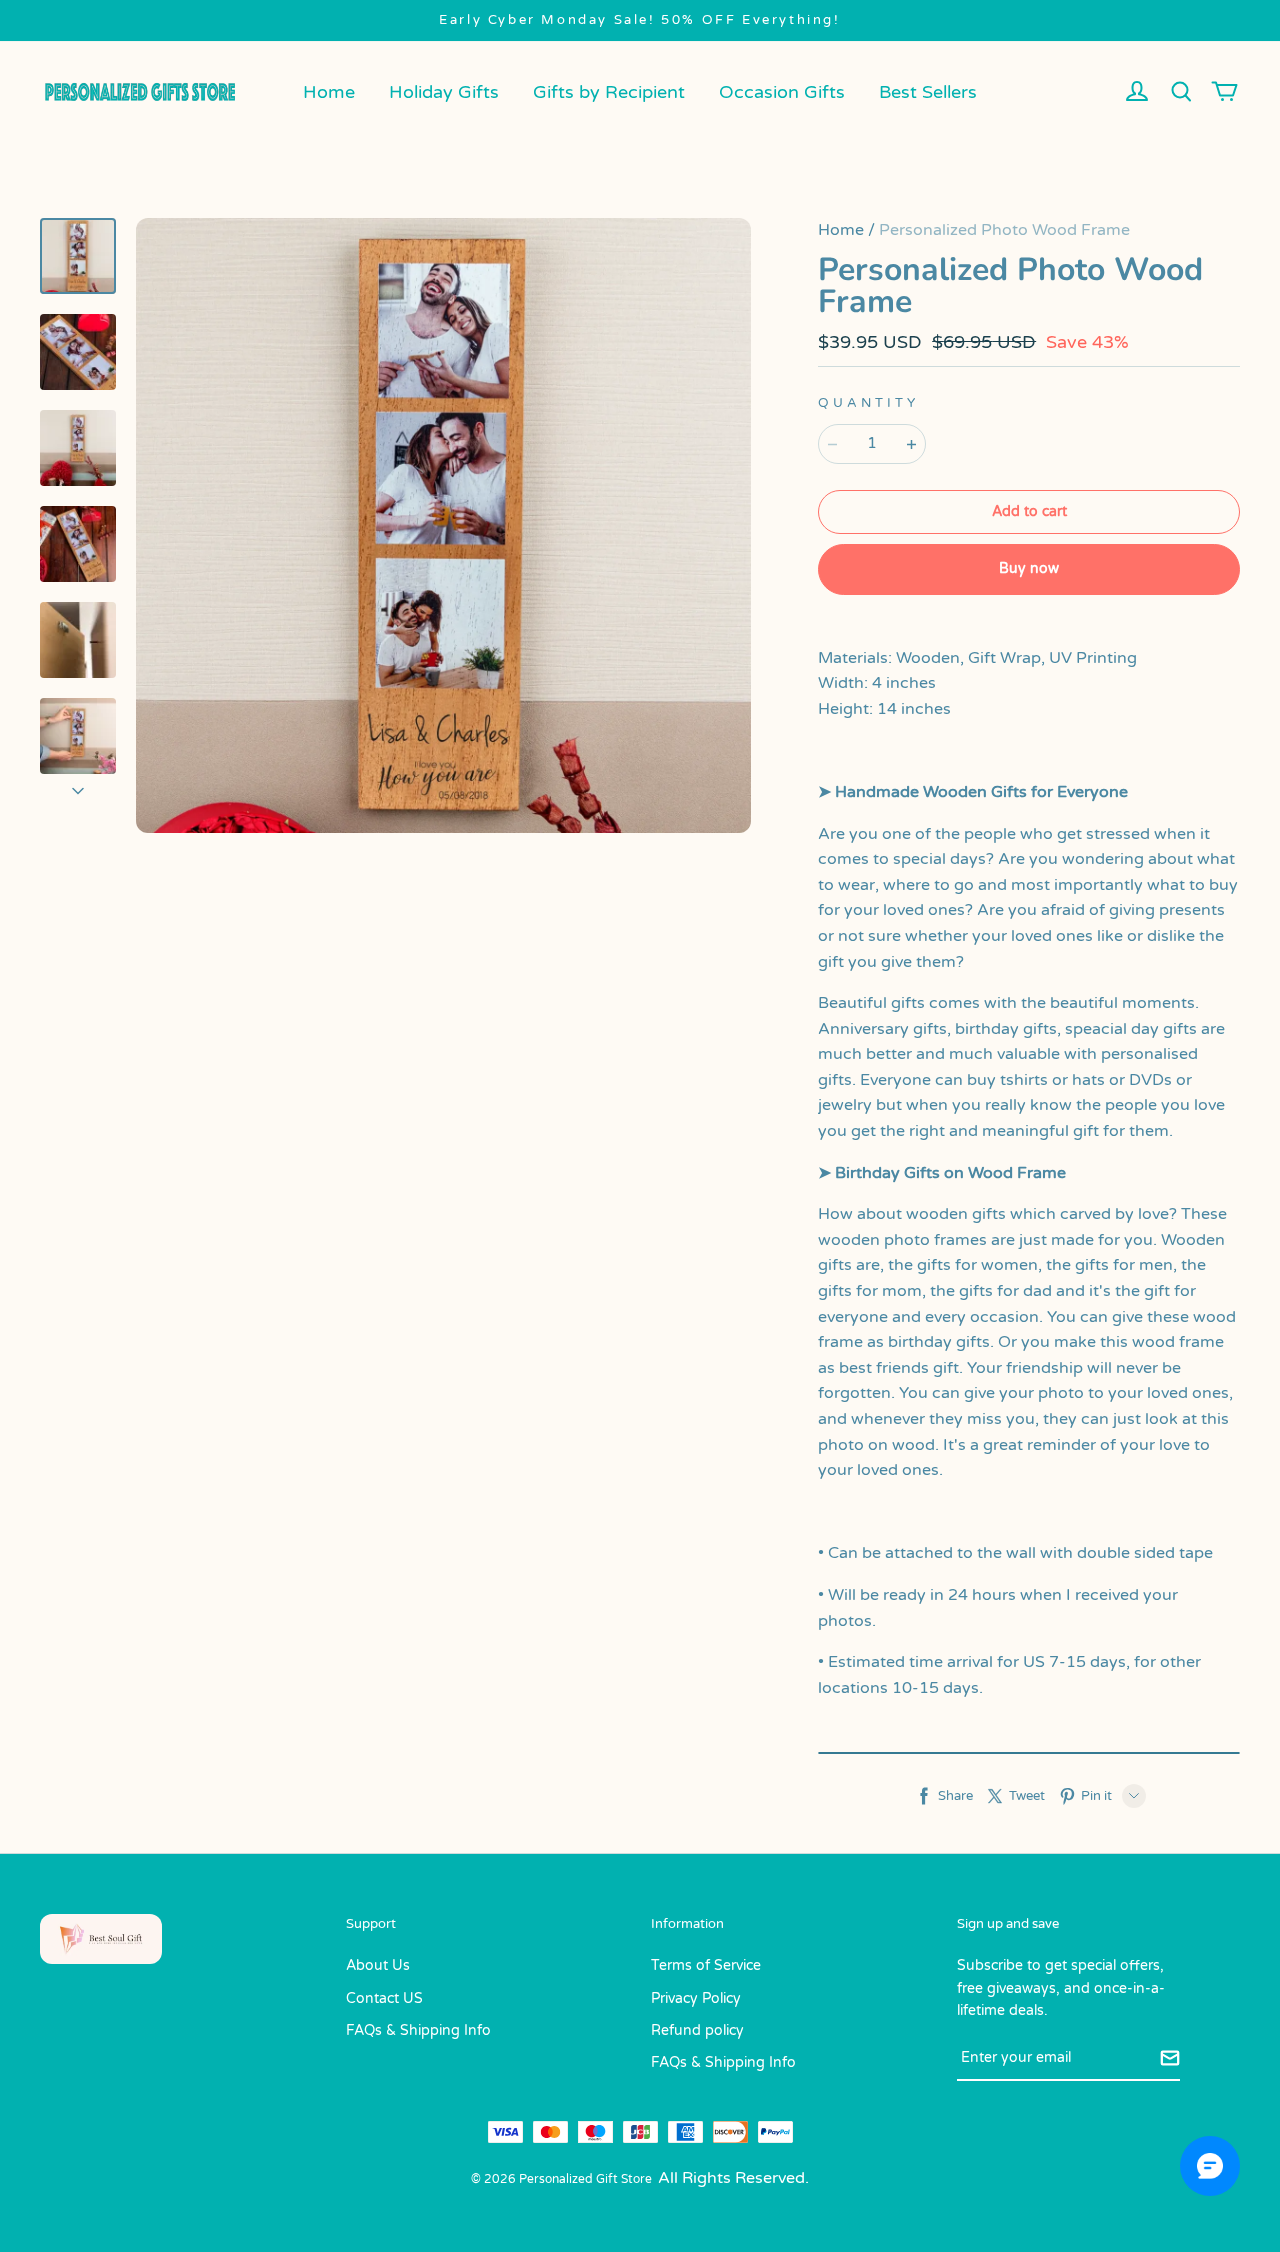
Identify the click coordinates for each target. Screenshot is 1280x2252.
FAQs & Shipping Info (418, 2030)
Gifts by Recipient (609, 92)
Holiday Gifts (444, 92)
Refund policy (697, 2030)
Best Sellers (928, 92)
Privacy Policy (696, 1998)
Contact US (384, 1998)
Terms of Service (706, 1965)
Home (329, 92)
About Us (378, 1965)
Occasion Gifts (782, 92)
